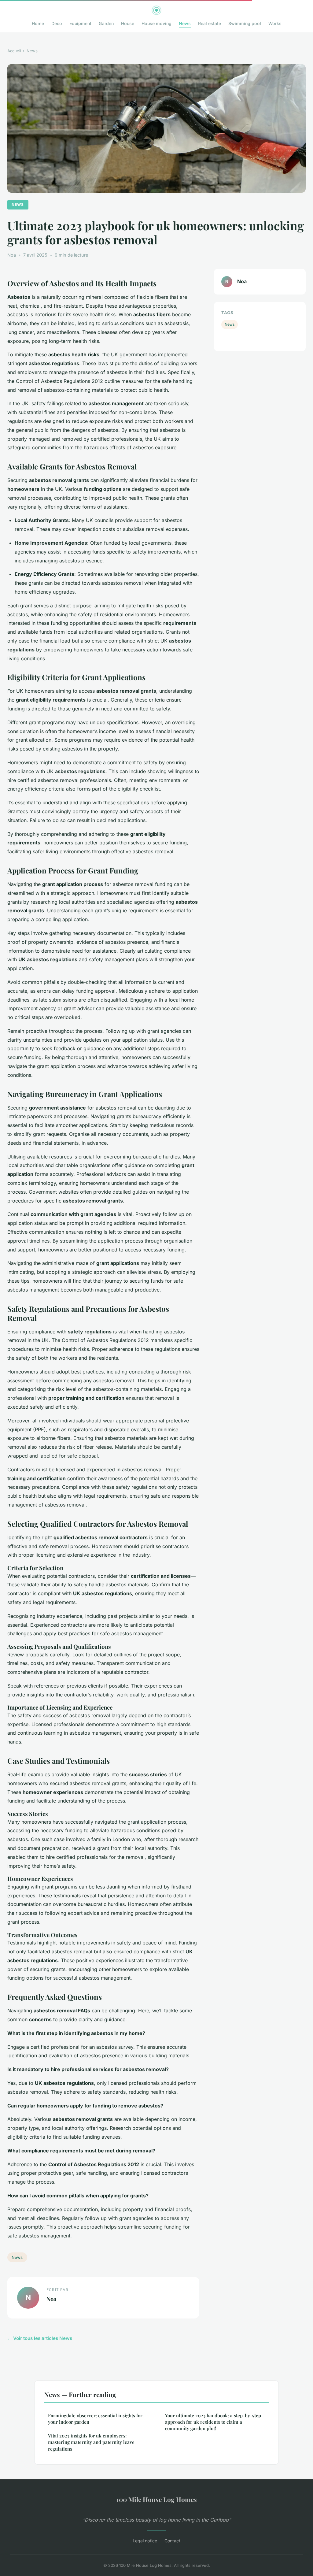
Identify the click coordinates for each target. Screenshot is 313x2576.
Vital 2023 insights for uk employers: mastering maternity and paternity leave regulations (91, 2442)
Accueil (14, 51)
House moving (156, 23)
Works (275, 23)
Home (38, 23)
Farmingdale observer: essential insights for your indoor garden (95, 2419)
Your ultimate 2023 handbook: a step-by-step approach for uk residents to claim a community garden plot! (213, 2422)
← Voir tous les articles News (40, 2338)
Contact (172, 2541)
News (185, 23)
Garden (106, 23)
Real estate (210, 23)
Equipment (80, 23)
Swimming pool (245, 23)
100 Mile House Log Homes (157, 2499)
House (128, 23)
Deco (57, 23)
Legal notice (145, 2541)
